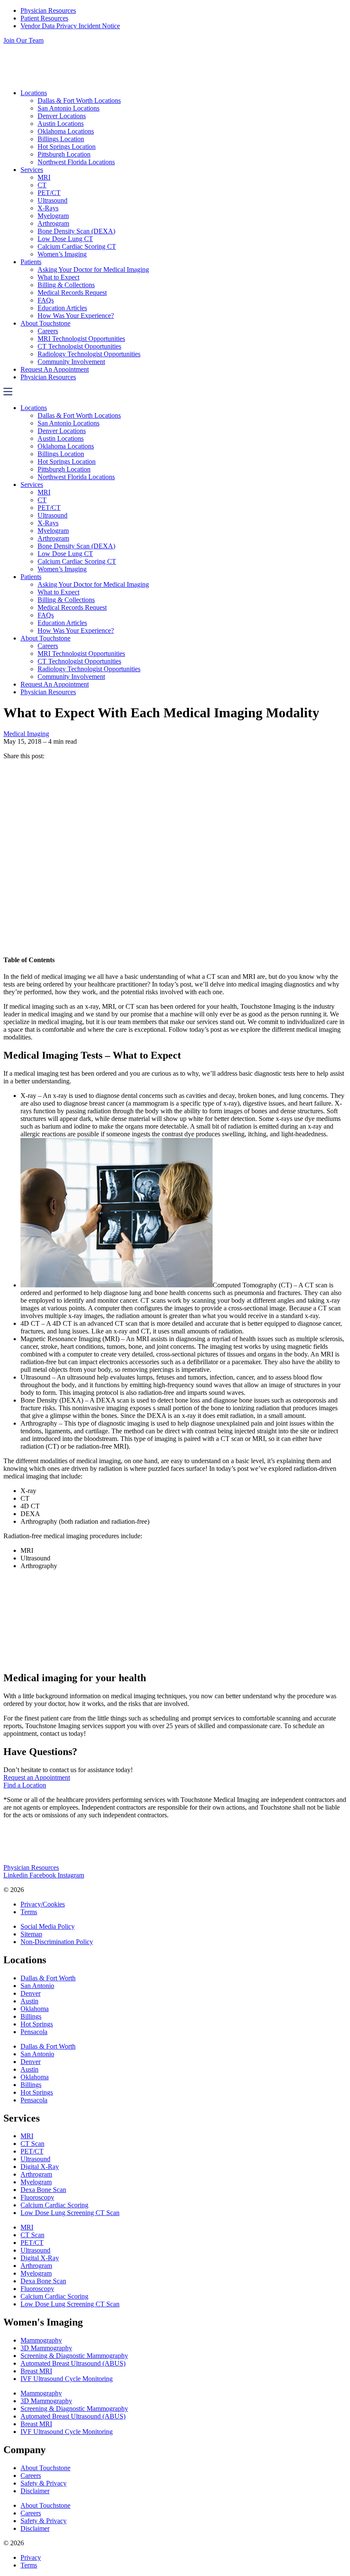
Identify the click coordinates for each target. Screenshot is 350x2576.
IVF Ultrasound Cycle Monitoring (67, 2379)
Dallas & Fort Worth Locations (79, 100)
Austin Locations (61, 124)
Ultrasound (52, 200)
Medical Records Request (72, 293)
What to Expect (58, 277)
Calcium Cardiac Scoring (54, 2205)
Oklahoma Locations (66, 131)
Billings (31, 2016)
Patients (31, 262)
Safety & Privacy (44, 2483)
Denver (31, 1993)
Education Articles (62, 308)
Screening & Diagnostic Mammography (74, 2356)
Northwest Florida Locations (76, 162)
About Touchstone (45, 323)
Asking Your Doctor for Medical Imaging (93, 269)
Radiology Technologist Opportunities (89, 354)
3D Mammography (46, 2348)
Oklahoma (35, 2009)
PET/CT (49, 193)
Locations (34, 93)
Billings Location (61, 139)
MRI (44, 177)
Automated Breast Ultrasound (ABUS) (73, 2363)
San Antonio (37, 1986)
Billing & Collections (66, 285)
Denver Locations (62, 116)
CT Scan (32, 2144)
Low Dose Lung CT (65, 239)
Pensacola (34, 2032)
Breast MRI (36, 2371)
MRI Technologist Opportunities (81, 339)
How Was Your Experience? (76, 316)
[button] (175, 393)
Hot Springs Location (67, 147)
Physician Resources (48, 377)
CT (42, 185)
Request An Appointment (55, 369)
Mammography (41, 2340)
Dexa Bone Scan (43, 2190)
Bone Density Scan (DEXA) (76, 231)
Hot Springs (37, 2024)
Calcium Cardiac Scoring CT (77, 246)
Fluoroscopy (37, 2197)
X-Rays (48, 208)
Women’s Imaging (62, 254)
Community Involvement (71, 362)
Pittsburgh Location (64, 154)
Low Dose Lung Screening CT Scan (70, 2213)
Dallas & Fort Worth (48, 1978)
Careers (48, 331)
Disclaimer (35, 2491)
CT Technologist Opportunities (79, 346)
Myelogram (53, 216)
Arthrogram (53, 223)
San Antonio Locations (69, 108)
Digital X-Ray (40, 2167)
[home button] (90, 78)
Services (32, 170)
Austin (29, 2001)
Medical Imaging (26, 734)
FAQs (46, 300)
